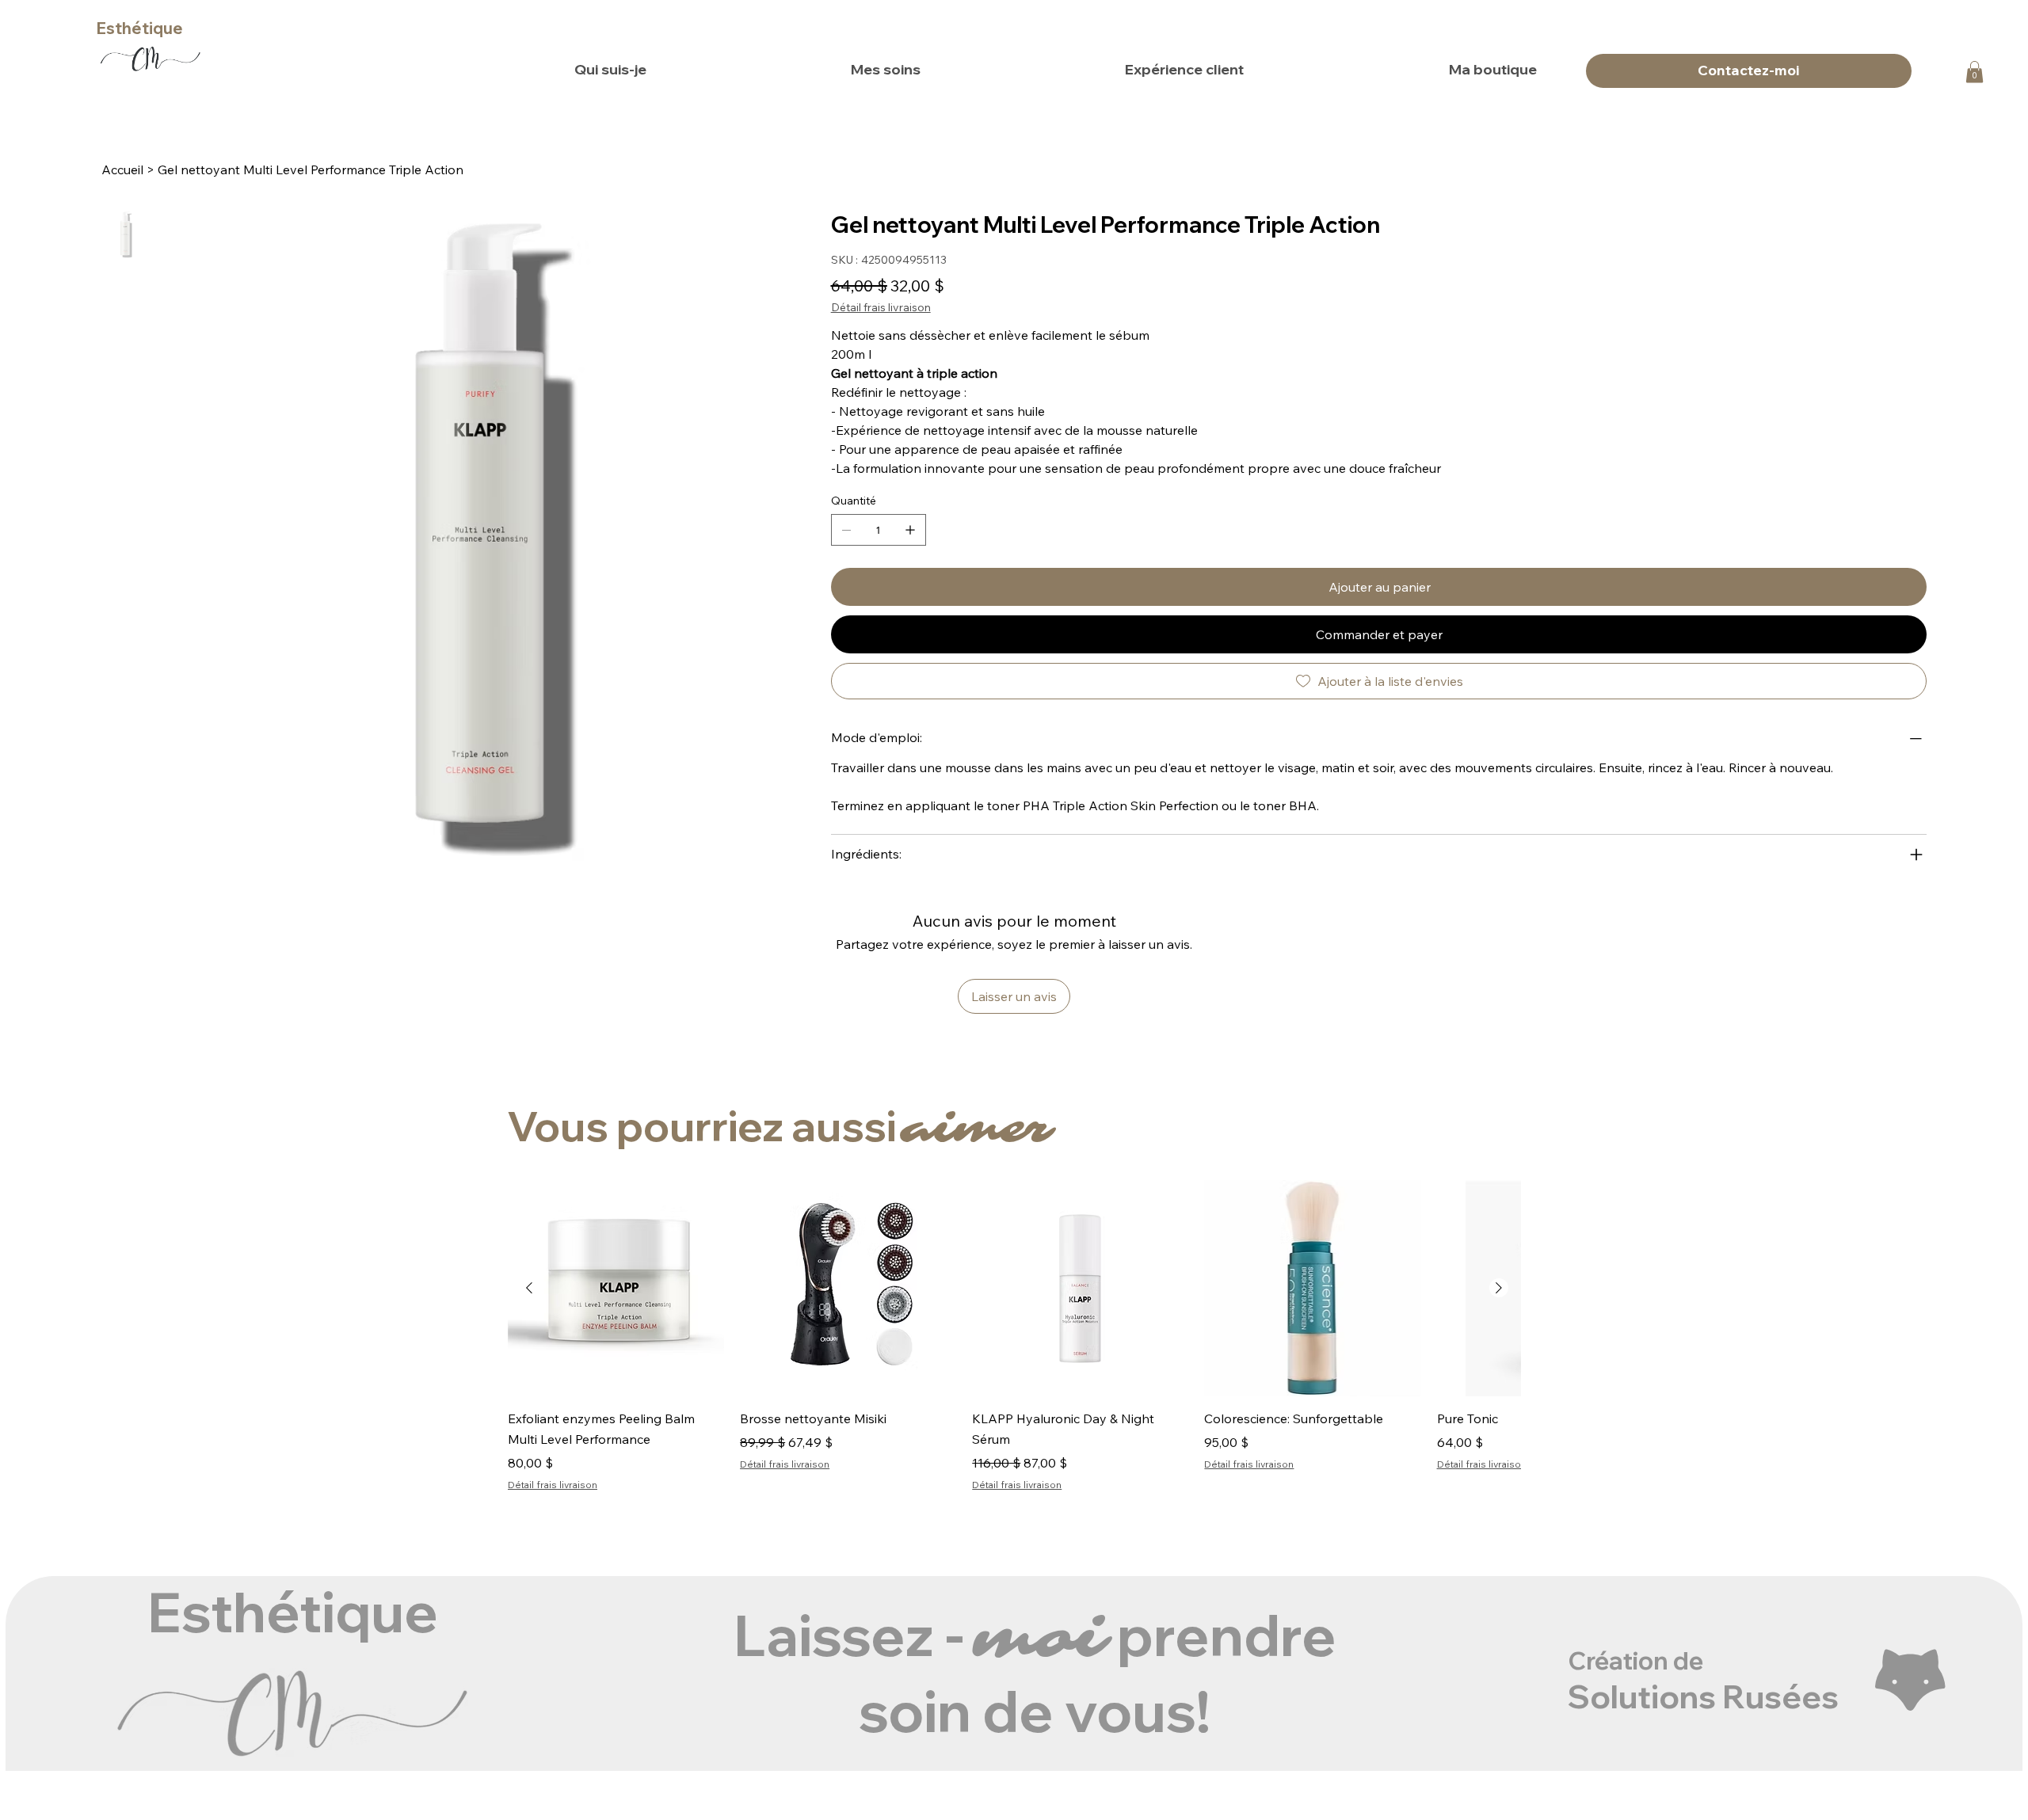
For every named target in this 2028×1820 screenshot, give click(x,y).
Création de (1635, 1660)
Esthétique (140, 28)
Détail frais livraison (553, 1485)
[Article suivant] (1499, 1288)
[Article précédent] (529, 1288)
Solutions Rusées (1703, 1696)
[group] (1014, 1337)
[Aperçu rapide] (616, 1288)
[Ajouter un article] (910, 530)
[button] (1975, 72)
